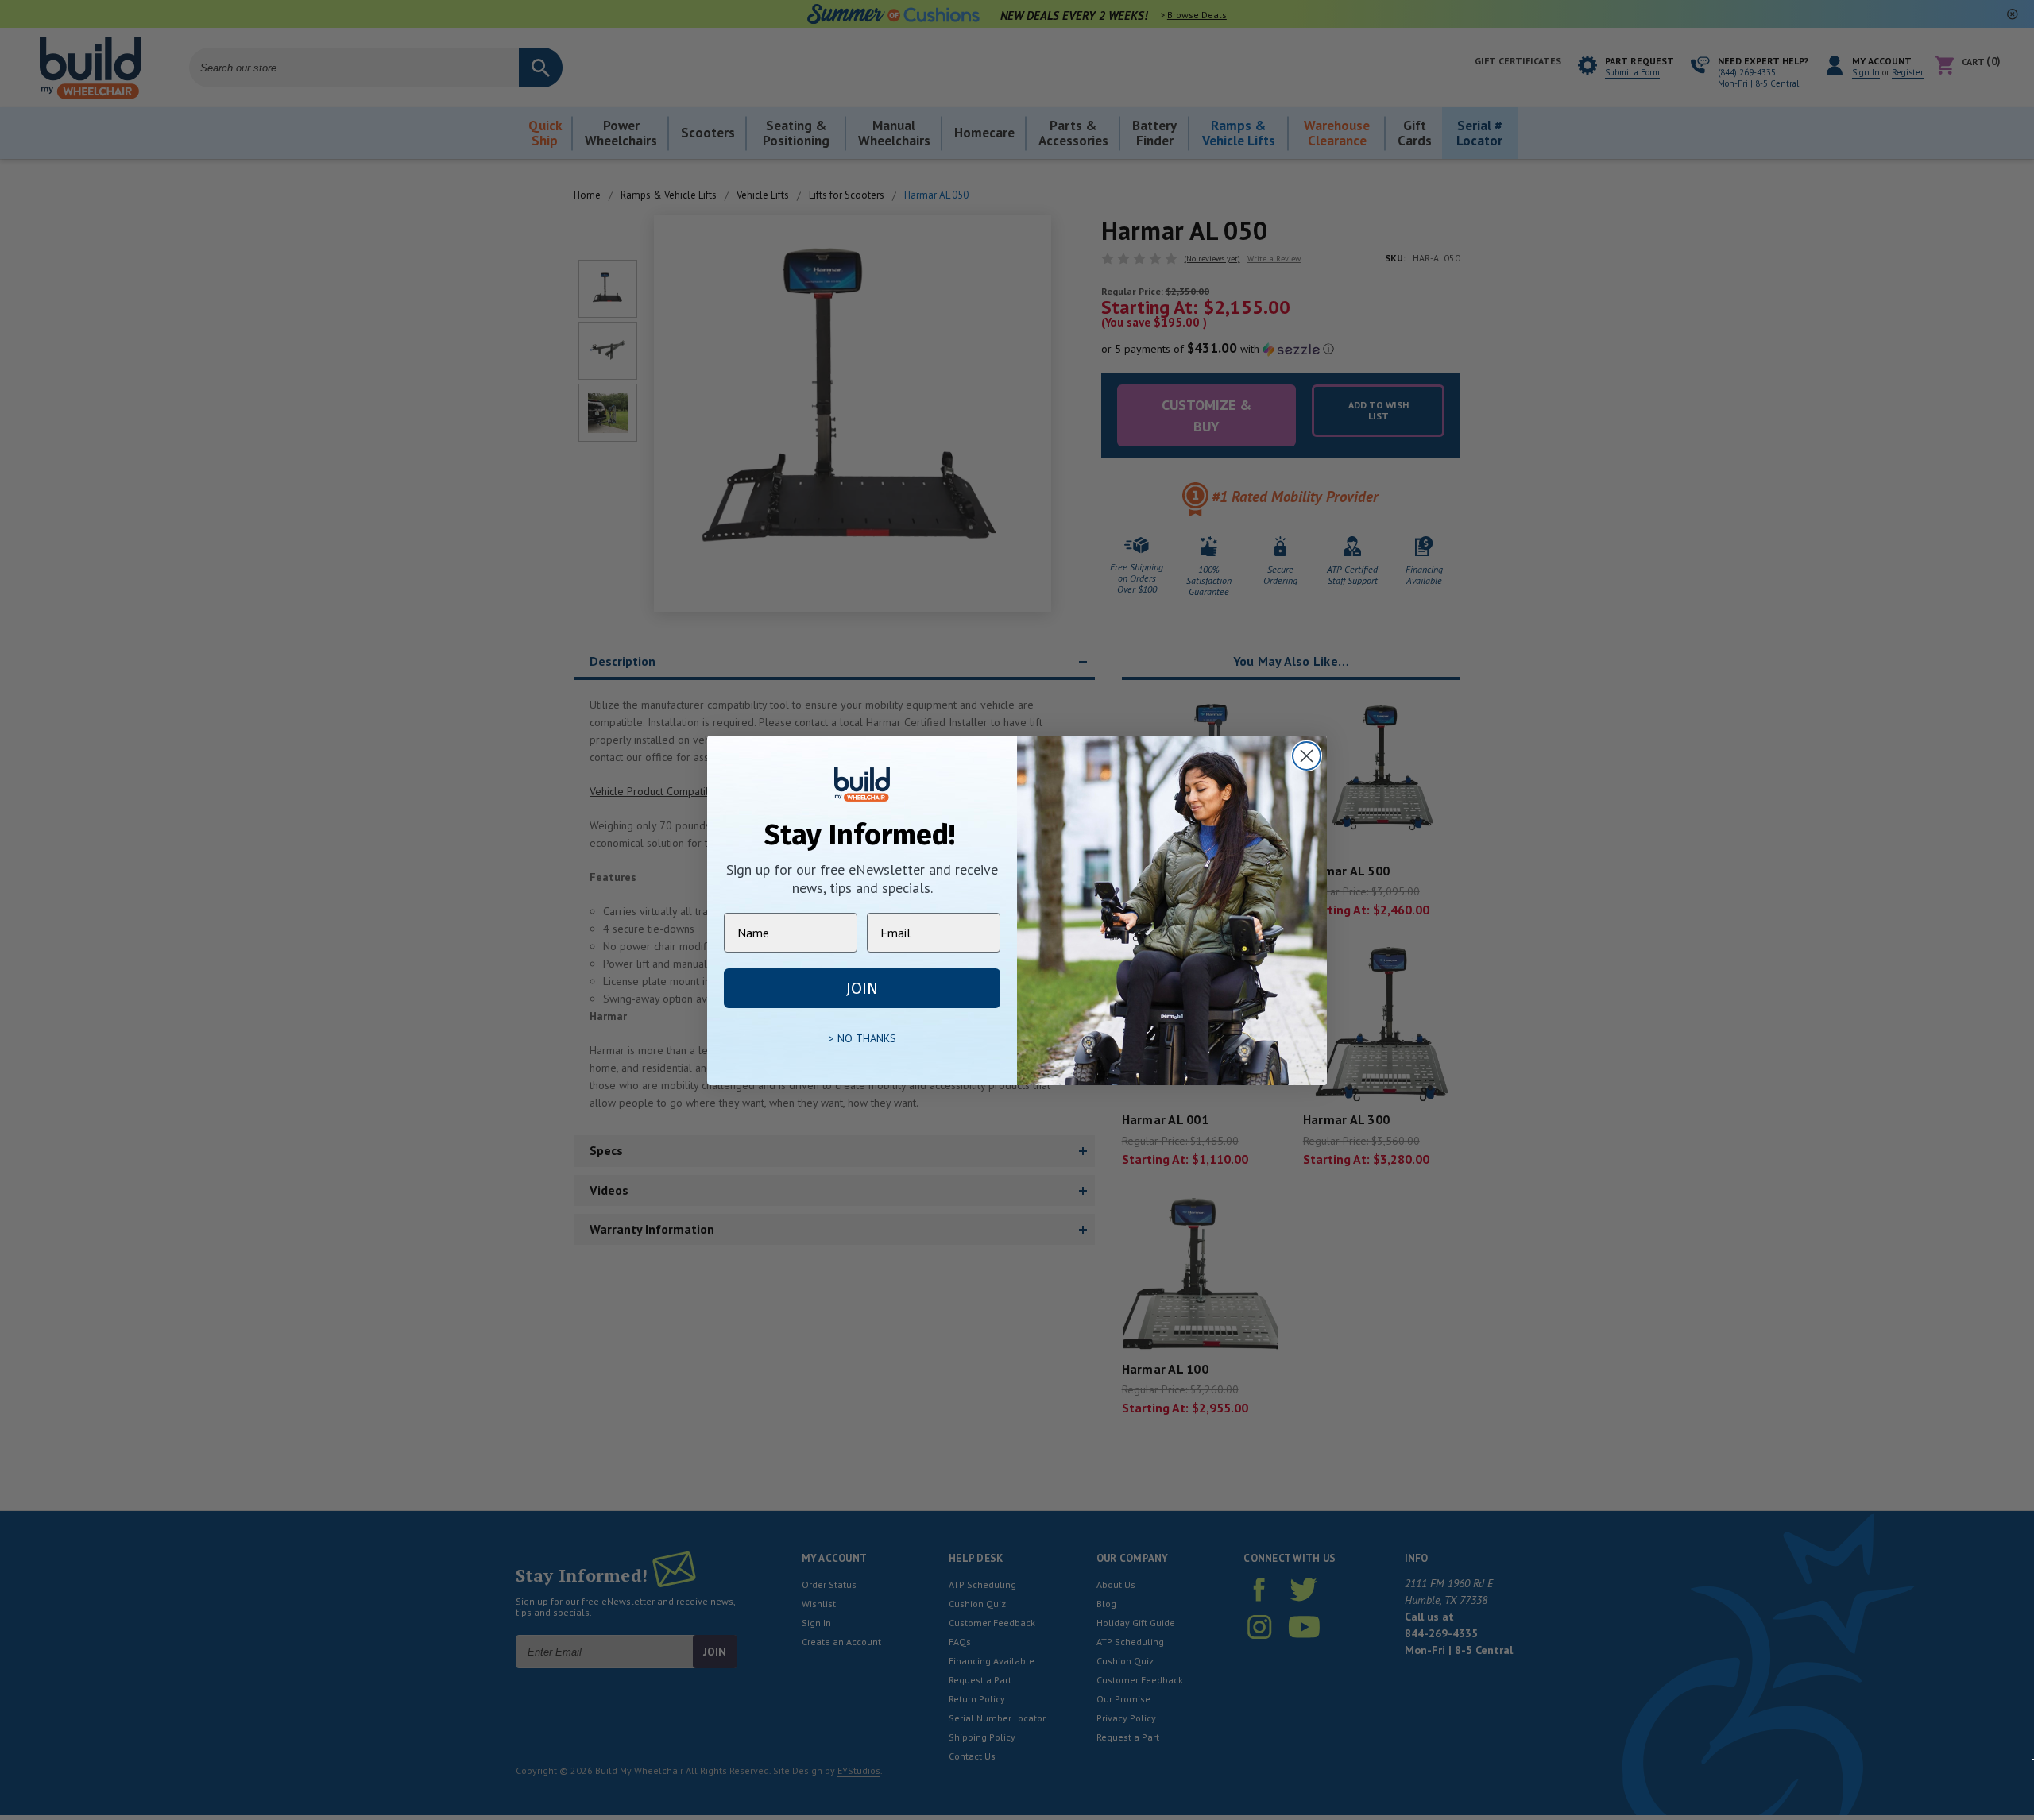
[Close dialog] (1307, 756)
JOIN (862, 988)
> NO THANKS (862, 1038)
